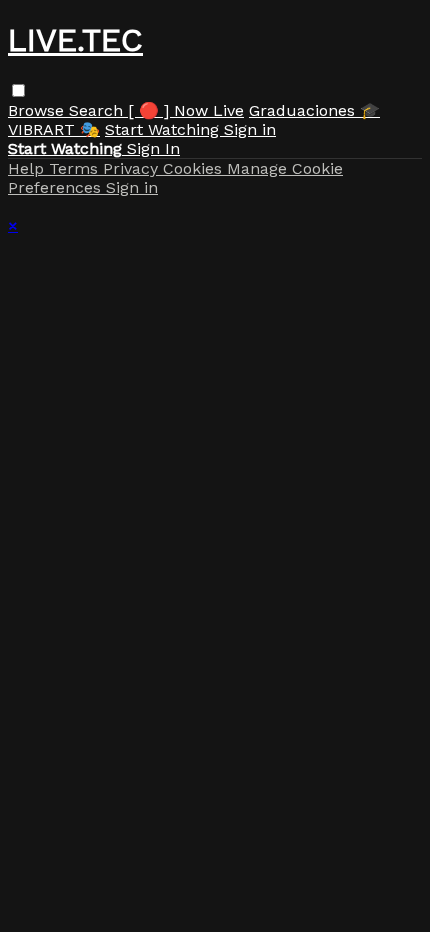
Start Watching (164, 129)
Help (28, 168)
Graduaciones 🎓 (314, 110)
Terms (76, 168)
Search (98, 110)
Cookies (195, 168)
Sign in (250, 129)
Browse (38, 110)
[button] (18, 90)
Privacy (133, 168)
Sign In (153, 148)
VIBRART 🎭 (54, 129)
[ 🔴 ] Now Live (186, 110)
